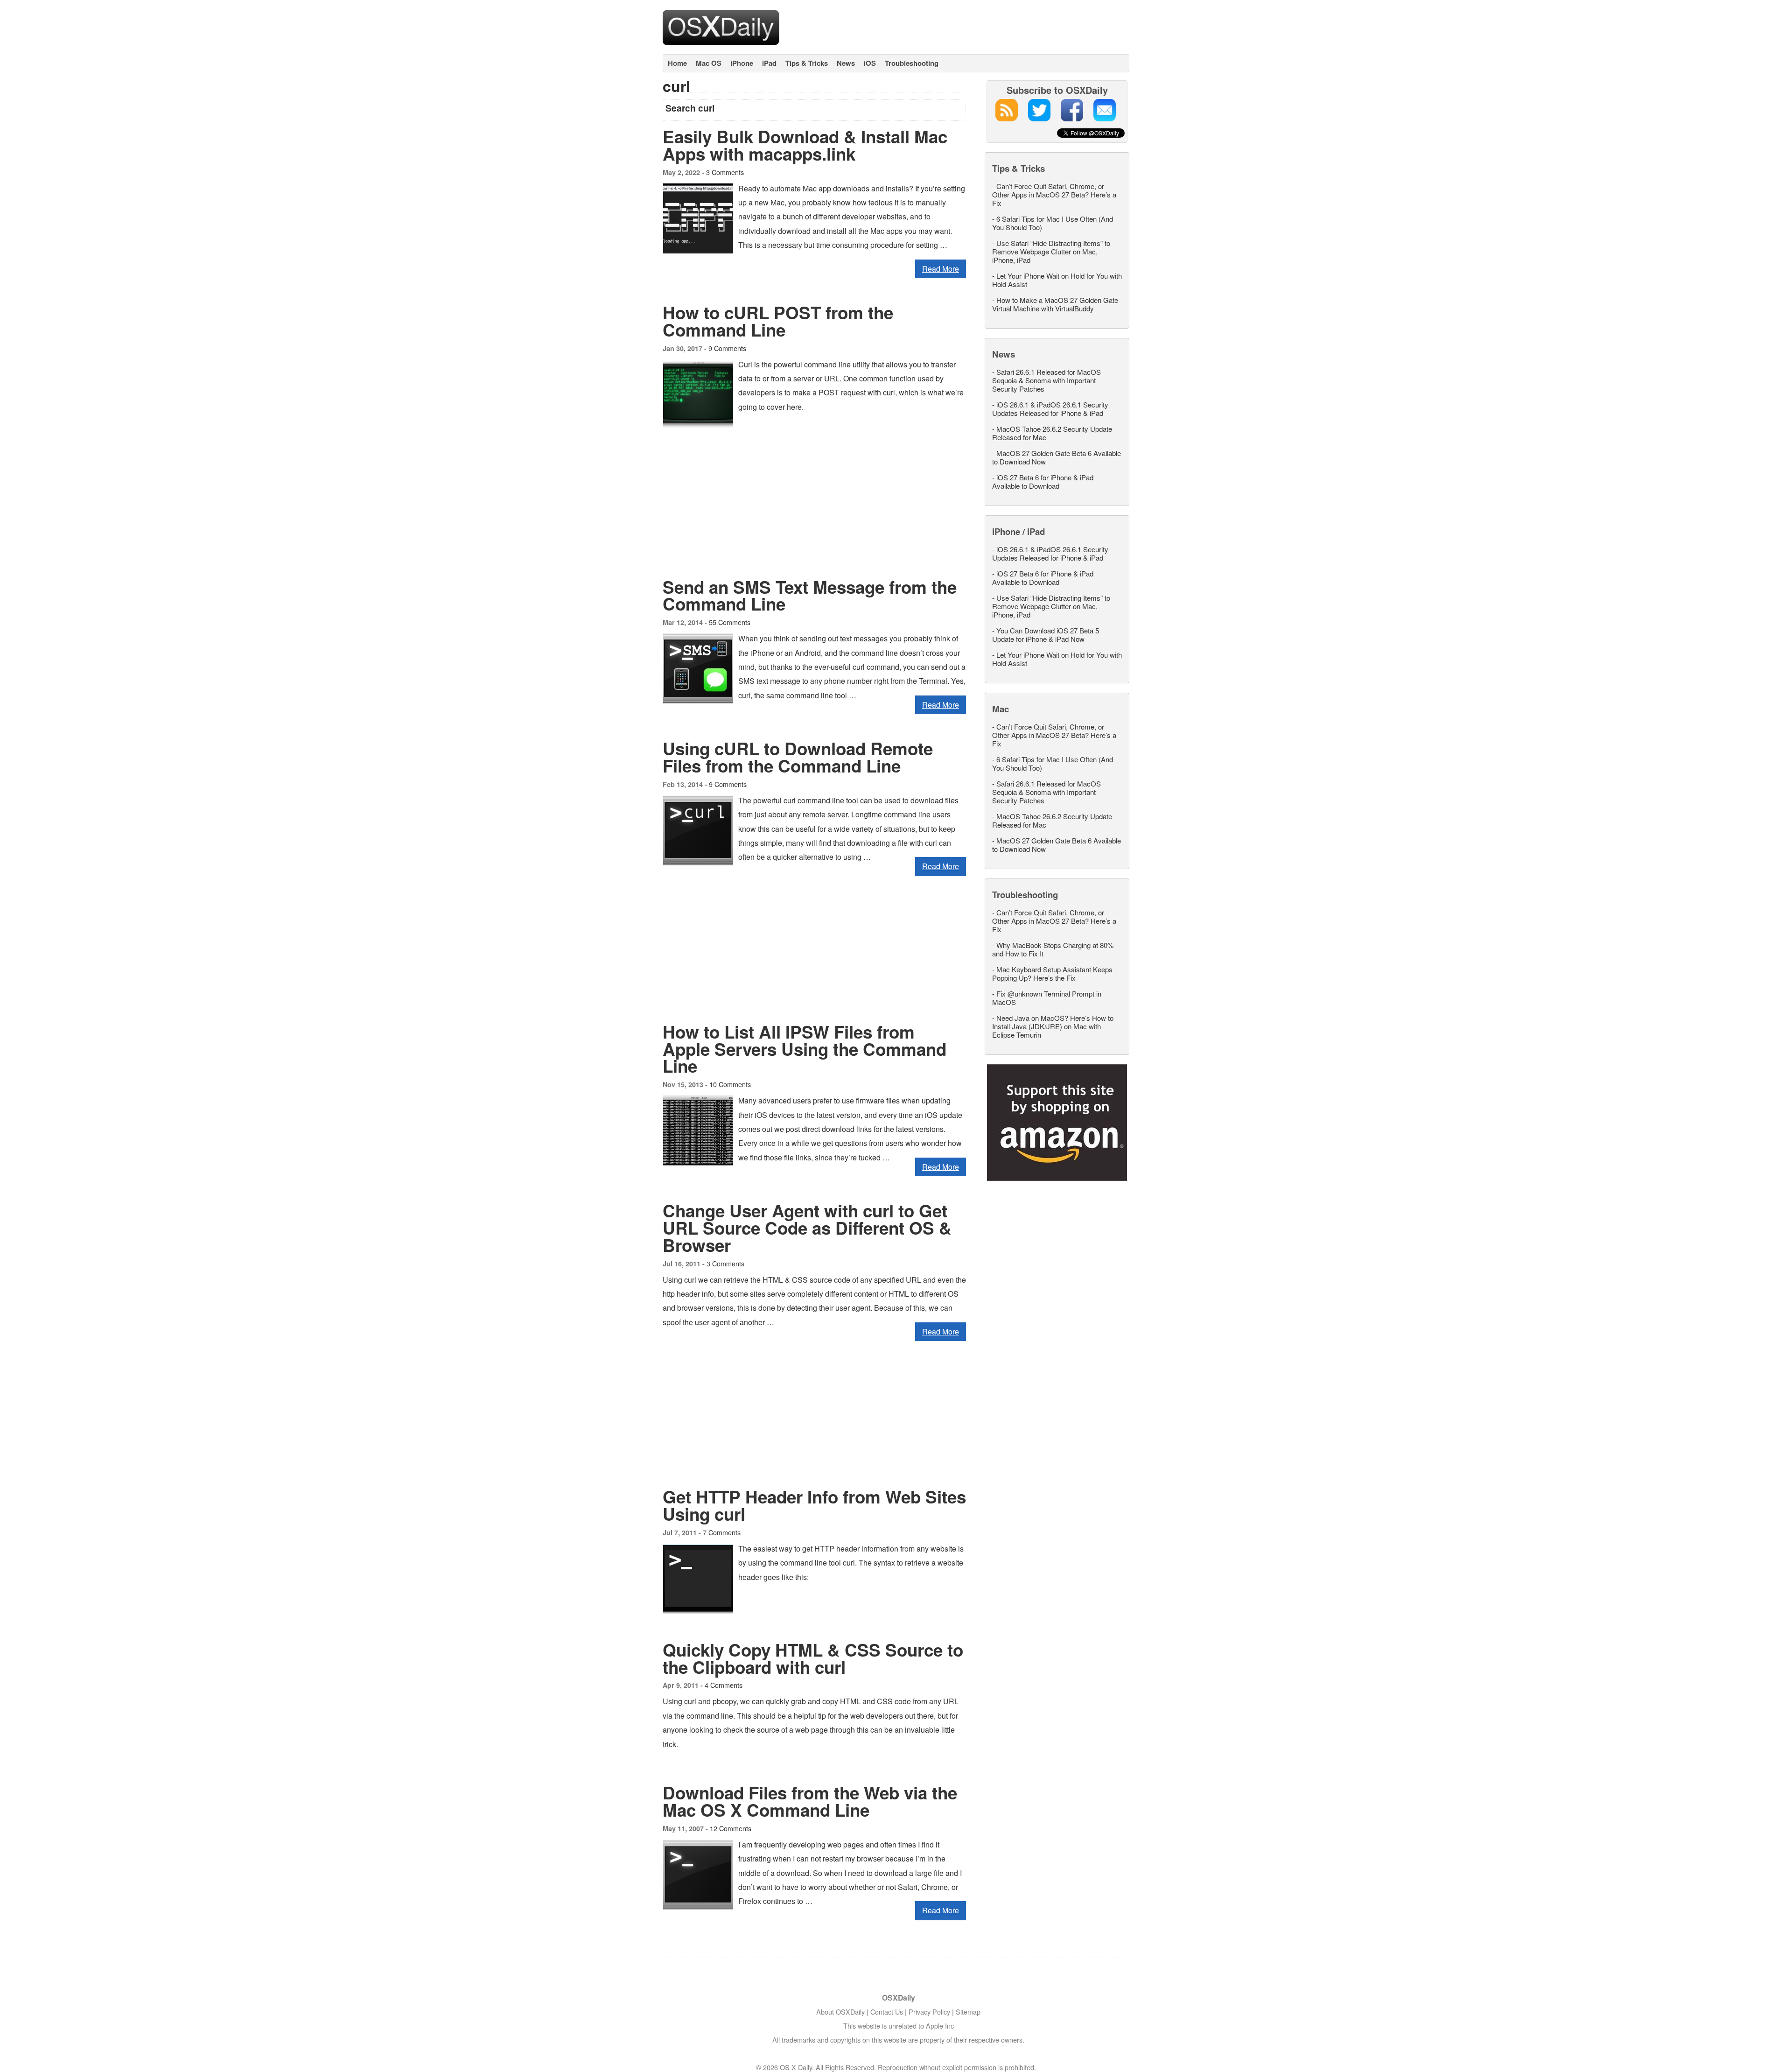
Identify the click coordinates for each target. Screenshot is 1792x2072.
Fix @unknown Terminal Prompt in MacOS (1047, 998)
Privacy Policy (929, 2012)
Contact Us (887, 2012)
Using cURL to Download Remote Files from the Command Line (798, 757)
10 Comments (730, 1084)
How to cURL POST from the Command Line (778, 321)
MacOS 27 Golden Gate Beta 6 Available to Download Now (1057, 457)
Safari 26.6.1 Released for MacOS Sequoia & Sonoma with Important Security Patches (1046, 380)
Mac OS (709, 63)
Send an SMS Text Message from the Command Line (810, 595)
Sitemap (968, 2012)
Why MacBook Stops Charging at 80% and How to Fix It (1053, 949)
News (846, 63)
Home (677, 63)
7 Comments (722, 1532)
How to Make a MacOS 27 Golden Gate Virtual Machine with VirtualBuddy (1055, 304)
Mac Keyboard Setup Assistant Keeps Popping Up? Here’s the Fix (1052, 973)
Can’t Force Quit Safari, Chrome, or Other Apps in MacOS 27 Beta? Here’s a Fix (1054, 194)
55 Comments (730, 622)
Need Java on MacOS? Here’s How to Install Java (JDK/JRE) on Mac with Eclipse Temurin (1053, 1026)
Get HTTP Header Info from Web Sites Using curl (814, 1505)
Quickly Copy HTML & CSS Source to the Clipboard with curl (813, 1658)
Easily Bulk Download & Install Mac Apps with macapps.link (805, 145)
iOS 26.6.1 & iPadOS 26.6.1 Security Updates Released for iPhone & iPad (1050, 409)
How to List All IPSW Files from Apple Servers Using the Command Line (805, 1049)
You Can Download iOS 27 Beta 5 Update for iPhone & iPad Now (1046, 635)
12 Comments (731, 1828)
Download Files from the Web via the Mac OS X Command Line (810, 1801)
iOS (870, 63)
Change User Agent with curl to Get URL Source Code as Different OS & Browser (807, 1228)
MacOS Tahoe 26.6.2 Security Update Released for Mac (1052, 433)
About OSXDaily (840, 2012)
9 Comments (727, 348)
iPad (769, 63)
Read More (941, 269)
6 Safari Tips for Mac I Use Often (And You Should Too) (1053, 223)
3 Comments (725, 172)
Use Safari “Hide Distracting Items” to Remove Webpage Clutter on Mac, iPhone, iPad (1051, 251)
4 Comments (724, 1685)
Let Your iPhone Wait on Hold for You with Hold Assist (1057, 280)
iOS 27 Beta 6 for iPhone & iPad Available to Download (1043, 481)
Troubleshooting (912, 63)
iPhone (742, 63)
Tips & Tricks (807, 63)
